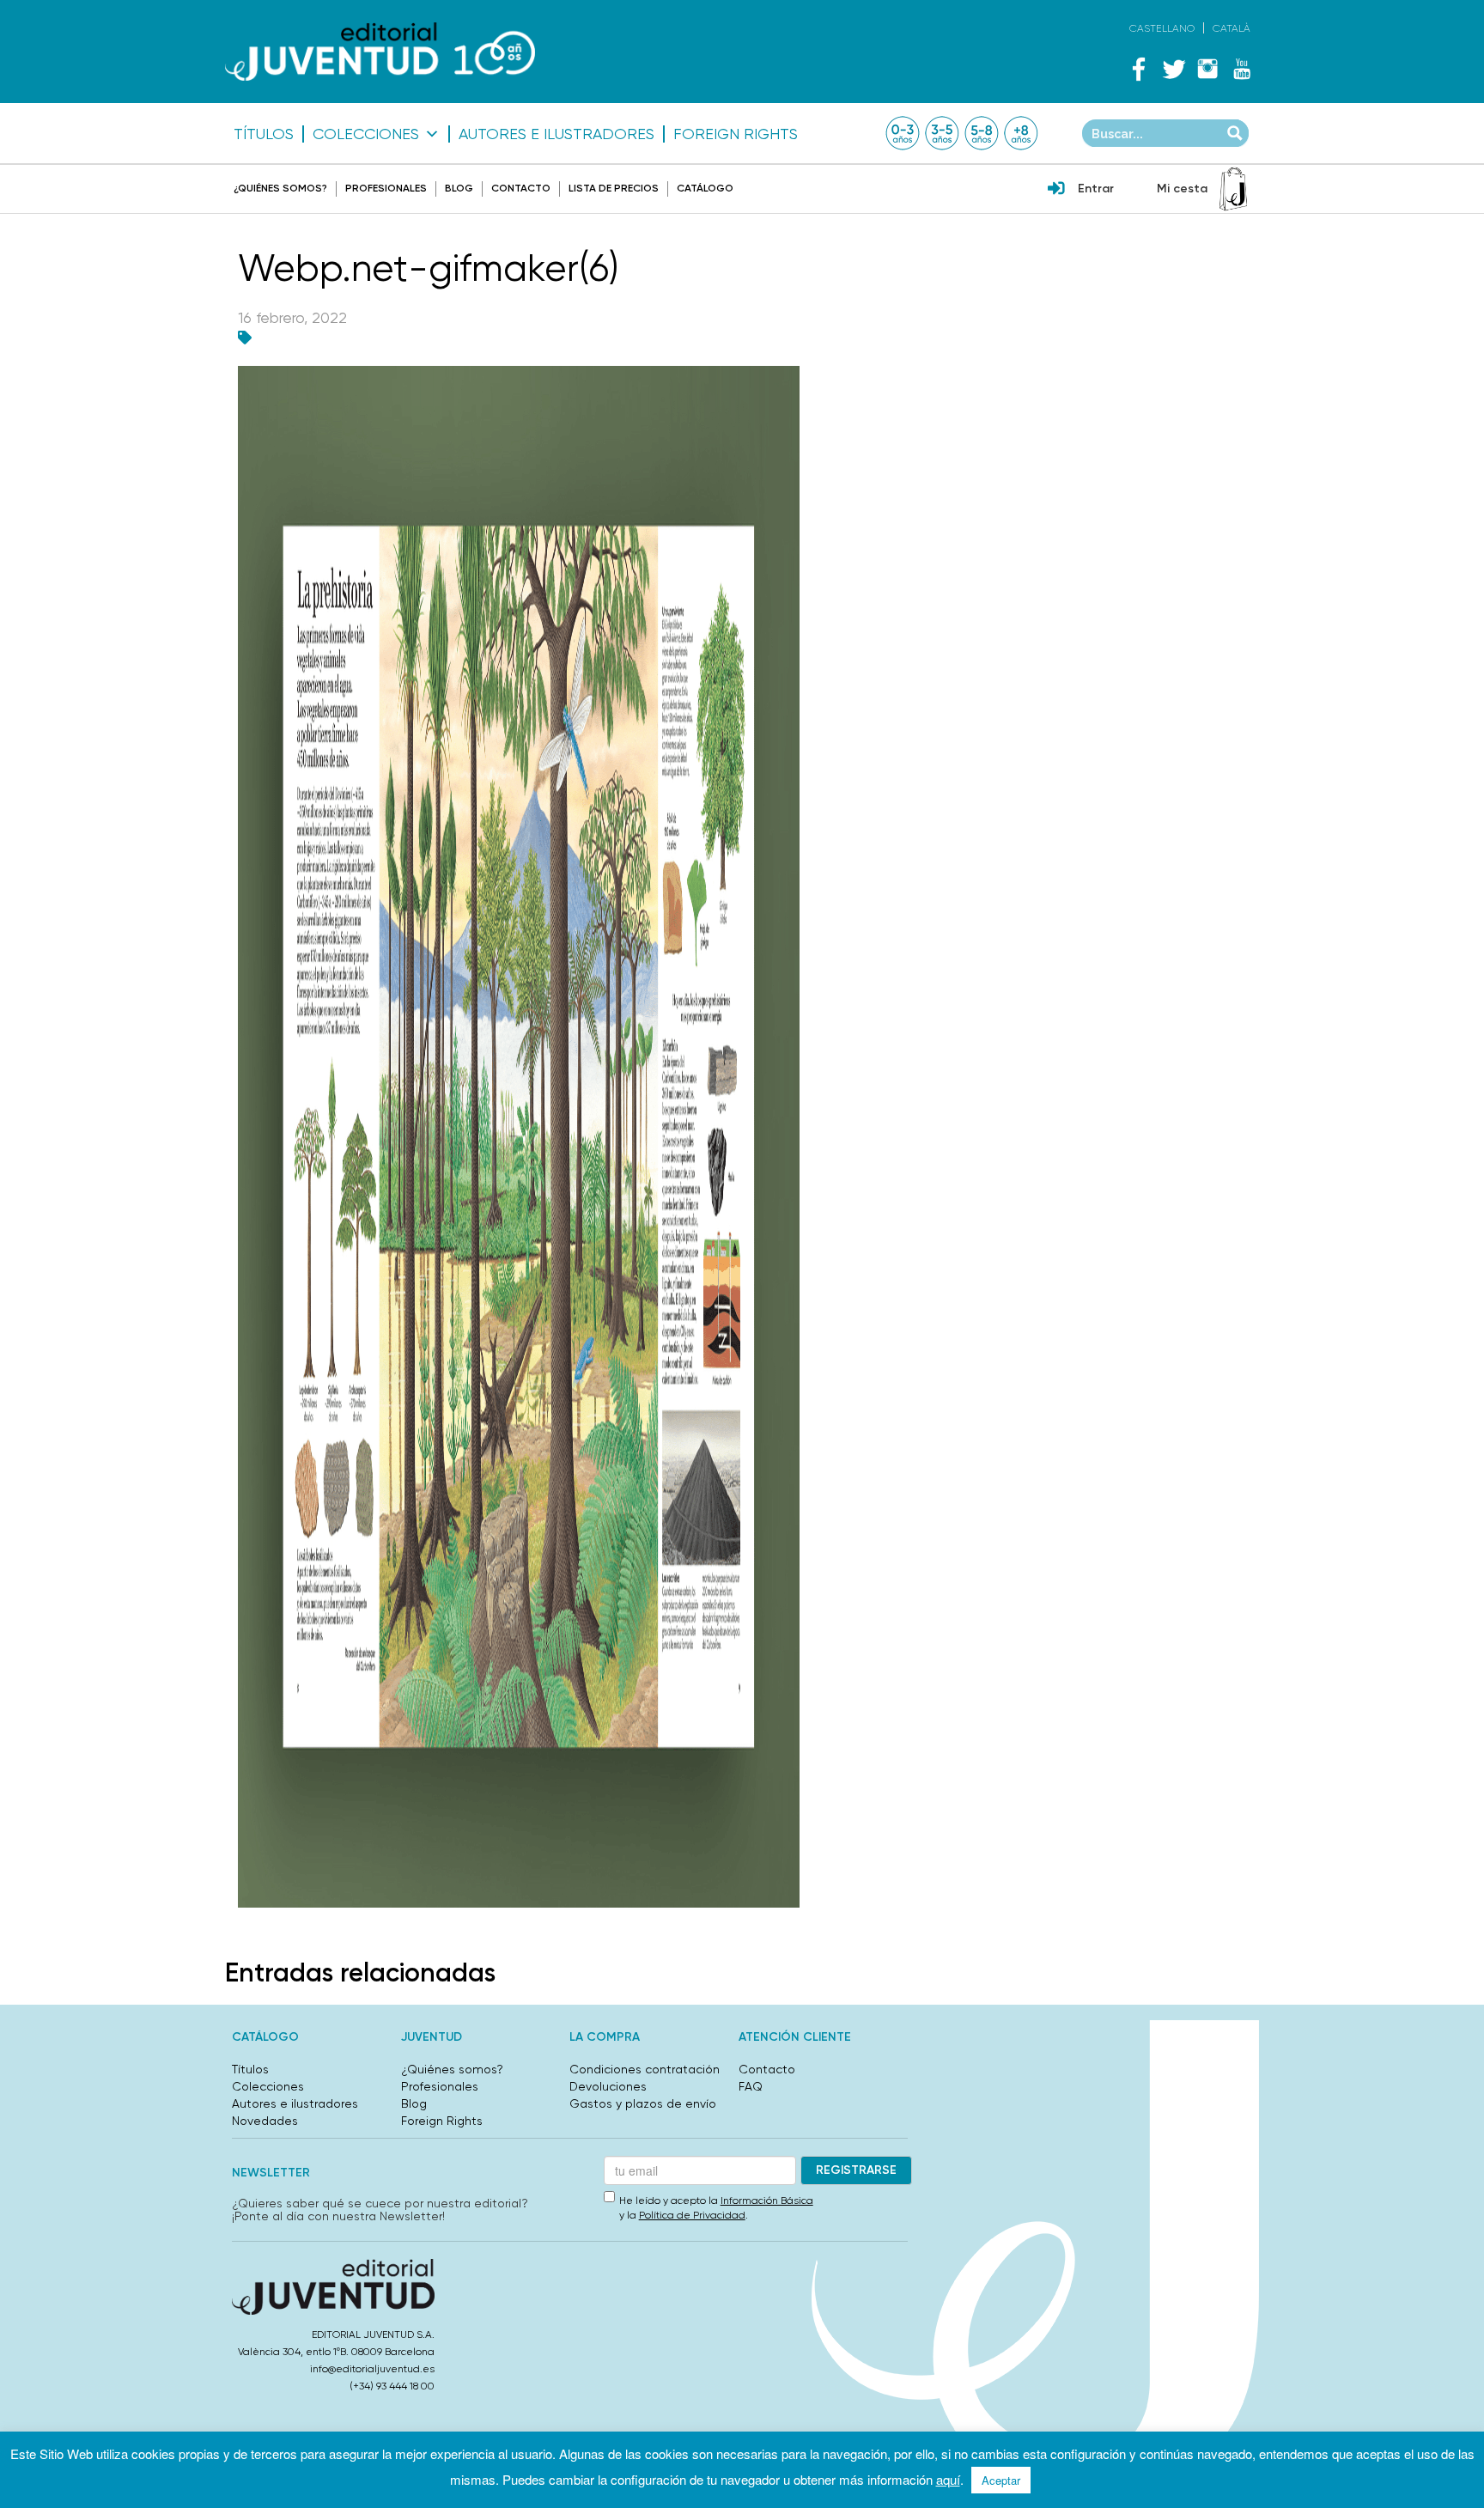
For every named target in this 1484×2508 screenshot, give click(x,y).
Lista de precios (614, 188)
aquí (948, 2479)
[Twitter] (1173, 69)
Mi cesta (1182, 189)
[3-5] (942, 133)
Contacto (521, 188)
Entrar (1096, 189)
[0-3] (903, 133)
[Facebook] (1139, 69)
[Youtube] (1242, 69)
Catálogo (705, 188)
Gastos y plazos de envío (643, 2103)
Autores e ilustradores (556, 134)
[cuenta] (1056, 190)
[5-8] (982, 133)
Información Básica (767, 2201)
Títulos (264, 134)
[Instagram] (1207, 69)
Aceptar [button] (1001, 2480)
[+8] (1021, 133)
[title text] (380, 52)
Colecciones (366, 134)
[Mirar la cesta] (1233, 189)
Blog (459, 188)
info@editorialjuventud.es (372, 2369)
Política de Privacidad (692, 2215)
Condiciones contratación (645, 2069)
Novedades (265, 2121)
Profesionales (386, 188)
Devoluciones (608, 2086)
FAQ (751, 2086)
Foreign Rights (736, 134)
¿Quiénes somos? (280, 188)
